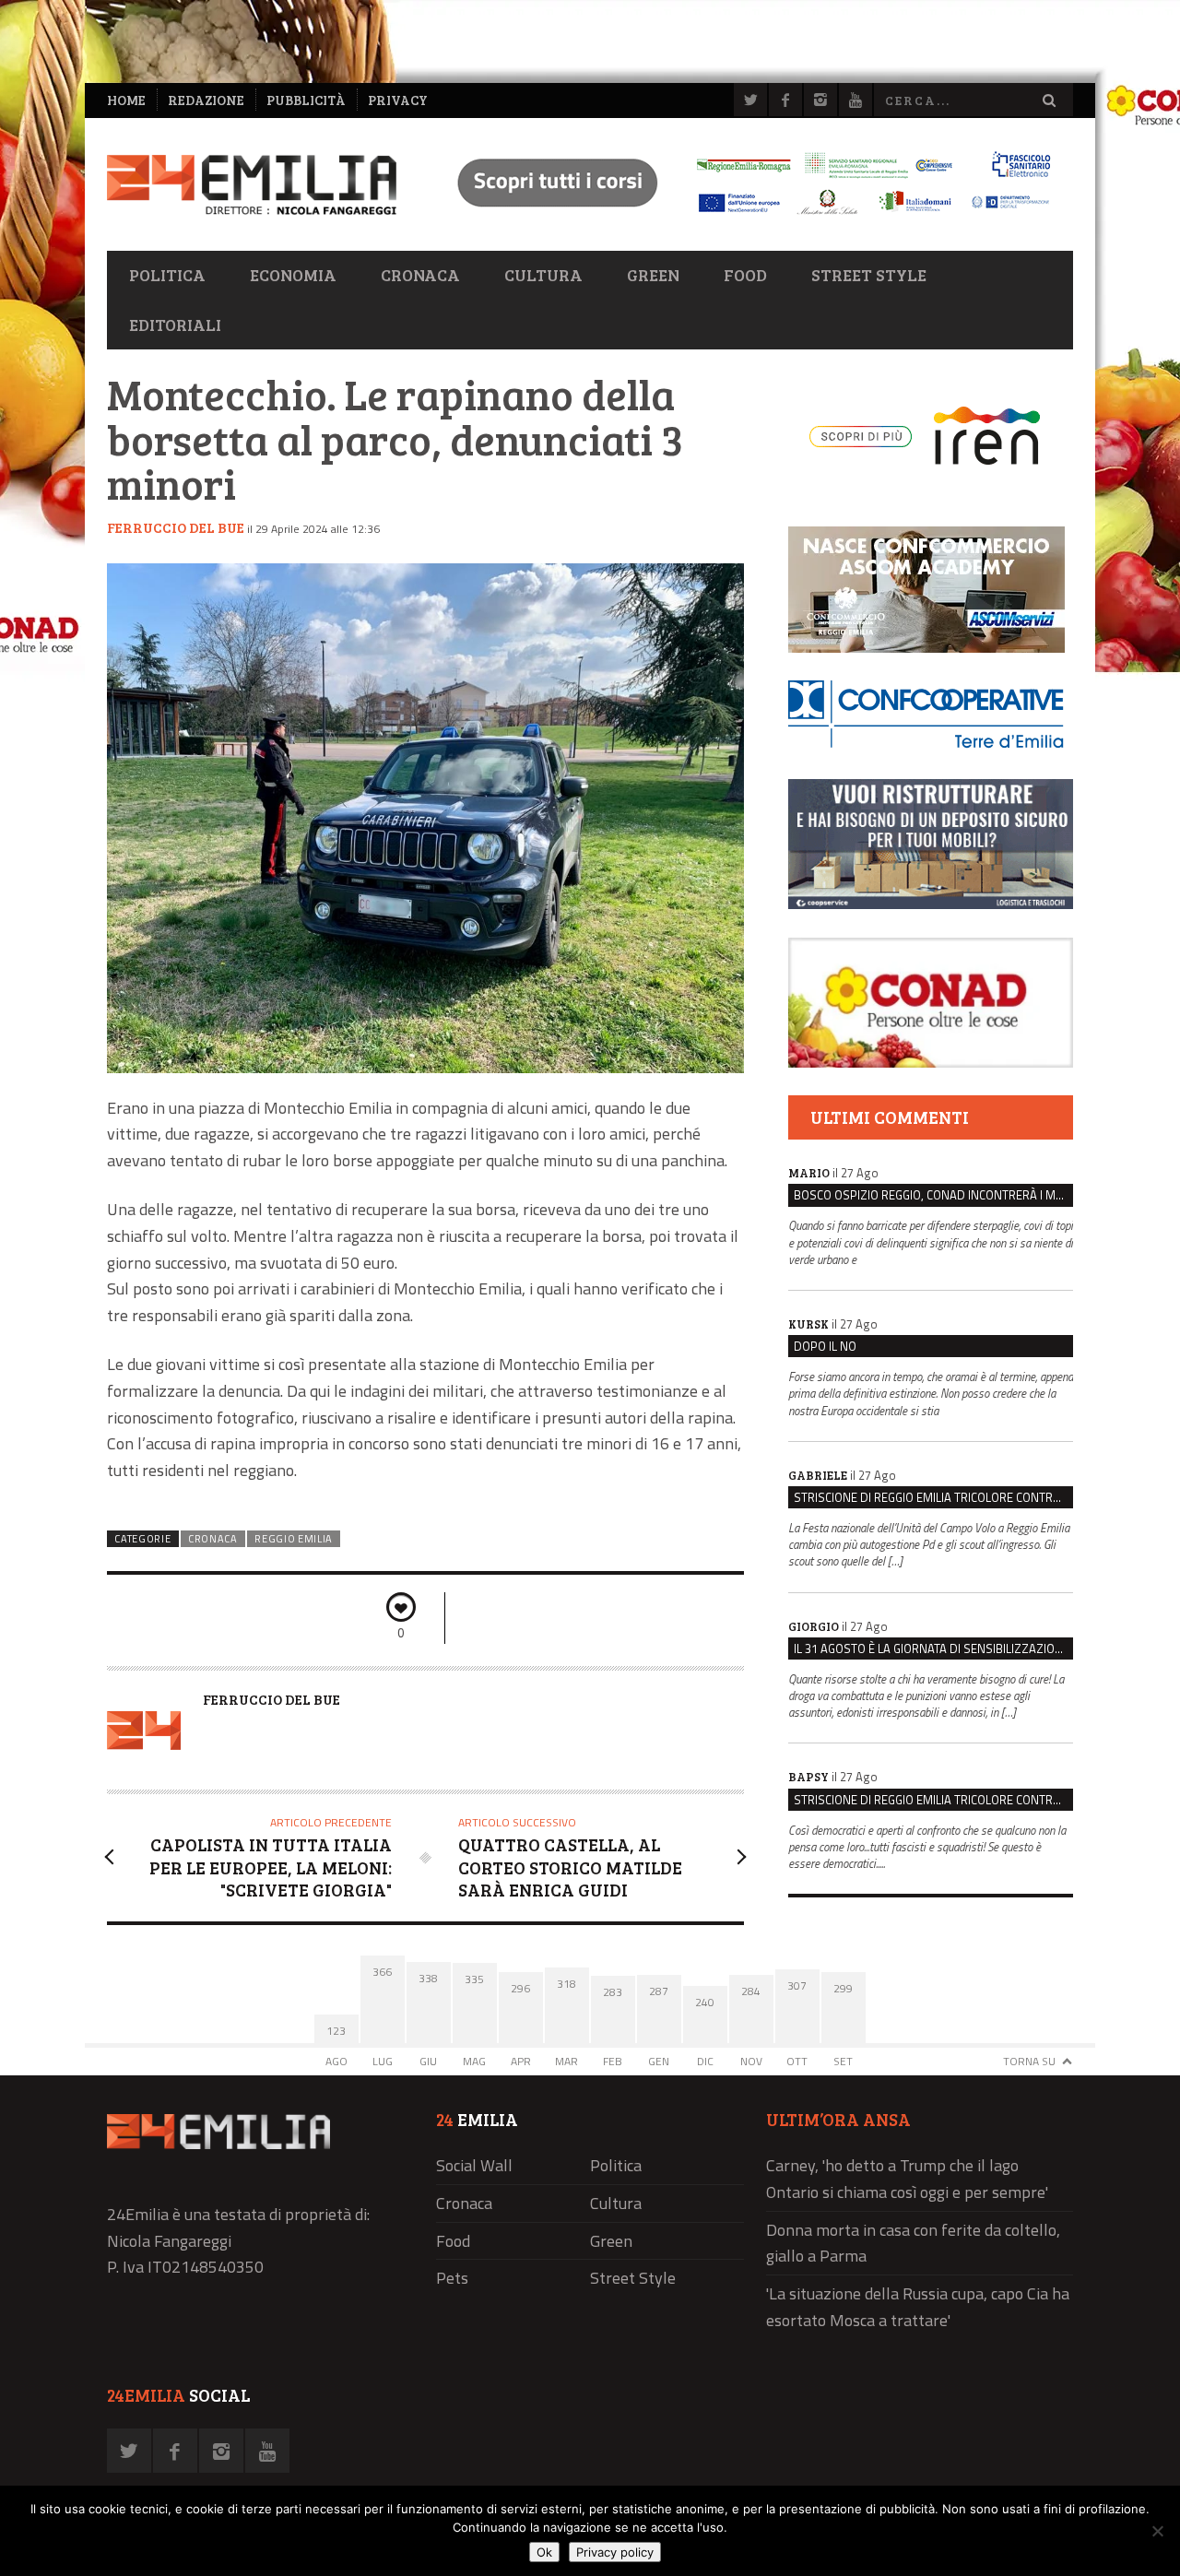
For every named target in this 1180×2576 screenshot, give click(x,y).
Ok (544, 2552)
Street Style (869, 275)
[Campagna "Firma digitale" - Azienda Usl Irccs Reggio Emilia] (746, 217)
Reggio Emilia (294, 1539)
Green (653, 275)
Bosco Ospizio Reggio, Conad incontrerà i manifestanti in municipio (933, 1195)
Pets (452, 2278)
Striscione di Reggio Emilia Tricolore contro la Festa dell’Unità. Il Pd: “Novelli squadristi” (933, 1497)
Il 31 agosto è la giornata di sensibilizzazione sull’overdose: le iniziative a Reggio (933, 1648)
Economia (293, 275)
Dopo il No (825, 1346)
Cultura (543, 275)
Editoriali (175, 325)
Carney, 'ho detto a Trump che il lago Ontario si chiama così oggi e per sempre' (907, 2179)
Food (745, 275)
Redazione (206, 100)
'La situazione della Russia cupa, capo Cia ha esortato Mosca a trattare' (918, 2307)
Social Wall (474, 2165)
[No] (1157, 2531)
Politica (167, 275)
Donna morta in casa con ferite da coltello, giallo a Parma (913, 2243)
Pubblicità (306, 100)
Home (126, 100)
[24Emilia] (252, 185)
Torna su (1029, 2061)
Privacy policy (615, 2552)
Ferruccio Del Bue (176, 527)
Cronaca (420, 275)
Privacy (398, 100)
